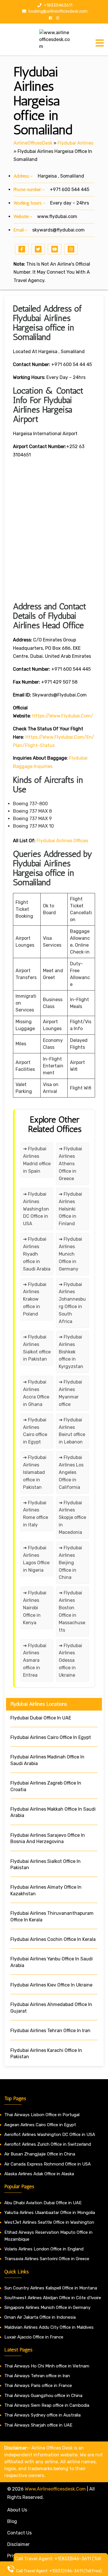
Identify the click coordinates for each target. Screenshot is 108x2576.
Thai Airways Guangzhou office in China (43, 2396)
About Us (17, 2510)
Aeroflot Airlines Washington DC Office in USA (50, 2135)
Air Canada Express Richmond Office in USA (48, 2164)
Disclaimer (18, 2544)
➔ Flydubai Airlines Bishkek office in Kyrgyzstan (71, 1352)
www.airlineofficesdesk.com (55, 2489)
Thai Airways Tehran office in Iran (37, 2376)
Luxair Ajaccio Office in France (34, 2337)
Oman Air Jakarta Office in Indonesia (40, 2317)
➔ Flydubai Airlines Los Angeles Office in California (71, 1472)
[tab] (100, 43)
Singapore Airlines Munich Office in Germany (47, 2307)
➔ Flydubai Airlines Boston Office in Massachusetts (72, 1611)
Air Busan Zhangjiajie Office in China (40, 2154)
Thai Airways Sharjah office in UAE (38, 2425)
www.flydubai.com (57, 216)
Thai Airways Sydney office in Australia (42, 2415)
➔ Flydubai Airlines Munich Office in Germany (70, 1254)
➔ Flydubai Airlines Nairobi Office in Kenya (35, 1608)
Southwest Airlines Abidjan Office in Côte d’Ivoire (53, 2298)
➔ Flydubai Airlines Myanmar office (70, 1393)
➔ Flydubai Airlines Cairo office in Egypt (35, 1431)
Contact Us (19, 2533)
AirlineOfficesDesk (33, 143)
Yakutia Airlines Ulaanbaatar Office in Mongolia (50, 2213)
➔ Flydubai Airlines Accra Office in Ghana (36, 1393)
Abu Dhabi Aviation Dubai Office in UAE (43, 2203)
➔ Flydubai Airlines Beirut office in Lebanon (72, 1431)
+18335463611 (58, 5)
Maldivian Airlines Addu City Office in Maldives (49, 2327)
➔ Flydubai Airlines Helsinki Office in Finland (70, 1209)
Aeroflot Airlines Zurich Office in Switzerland (48, 2144)
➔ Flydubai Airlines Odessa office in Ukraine (70, 1660)
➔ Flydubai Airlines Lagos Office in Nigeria (36, 1559)
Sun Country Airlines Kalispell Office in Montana (51, 2288)
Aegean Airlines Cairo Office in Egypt (40, 2125)
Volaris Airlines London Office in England (44, 2249)
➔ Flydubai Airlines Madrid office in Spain (37, 1160)
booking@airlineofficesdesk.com (58, 11)
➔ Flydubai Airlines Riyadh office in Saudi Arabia (37, 1254)
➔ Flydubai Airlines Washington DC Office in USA (36, 1209)
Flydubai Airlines (75, 143)
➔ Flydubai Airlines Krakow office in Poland (35, 1299)
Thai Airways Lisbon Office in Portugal (42, 2115)
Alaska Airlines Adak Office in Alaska (39, 2174)
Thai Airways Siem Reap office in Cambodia (47, 2405)
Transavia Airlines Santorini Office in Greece (47, 2259)
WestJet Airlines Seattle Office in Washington (49, 2222)
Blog (12, 2521)
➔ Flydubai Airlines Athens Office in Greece (70, 1164)
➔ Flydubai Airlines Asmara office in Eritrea (35, 1660)
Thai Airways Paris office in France (38, 2386)
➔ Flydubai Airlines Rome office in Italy (36, 1514)
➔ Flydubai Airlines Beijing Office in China (70, 1563)
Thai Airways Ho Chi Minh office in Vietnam (47, 2366)
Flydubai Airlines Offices (62, 841)
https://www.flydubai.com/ (63, 716)
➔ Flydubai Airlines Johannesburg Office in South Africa (72, 1303)
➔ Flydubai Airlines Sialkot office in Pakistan (37, 1348)
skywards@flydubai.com (58, 230)
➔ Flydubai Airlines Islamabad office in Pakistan (35, 1472)
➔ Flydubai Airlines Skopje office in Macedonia (72, 1518)
